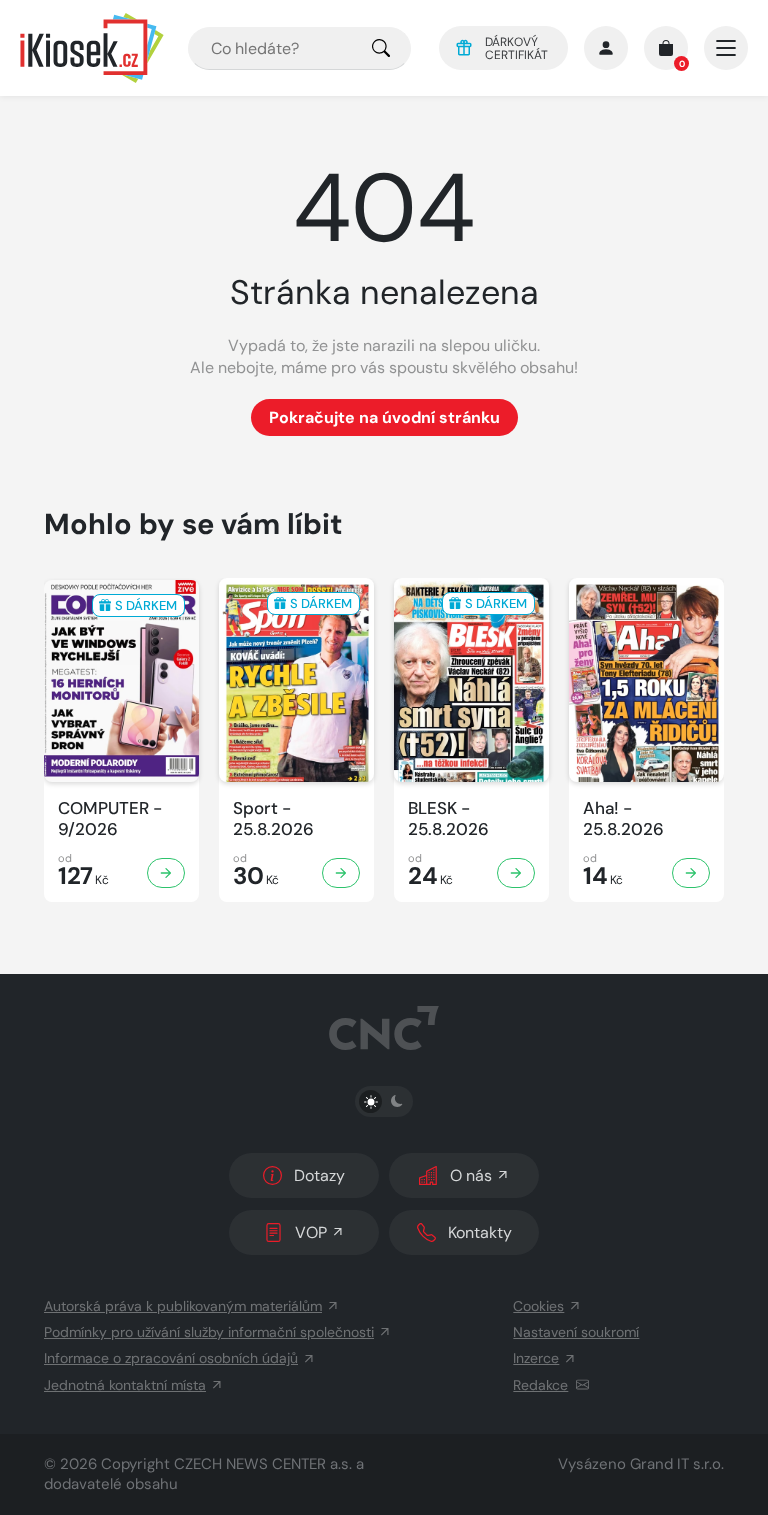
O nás (471, 1175)
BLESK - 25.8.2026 (448, 819)
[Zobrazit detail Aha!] (691, 873)
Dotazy (319, 1175)
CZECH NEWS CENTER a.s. (263, 1464)
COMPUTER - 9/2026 (110, 819)
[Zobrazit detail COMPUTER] (166, 873)
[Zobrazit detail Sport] (341, 873)
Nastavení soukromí (576, 1332)
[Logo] (92, 48)
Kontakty (480, 1232)
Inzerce (536, 1358)
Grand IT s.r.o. (677, 1464)
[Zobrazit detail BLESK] (516, 873)
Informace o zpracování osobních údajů (171, 1358)
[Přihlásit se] (606, 48)
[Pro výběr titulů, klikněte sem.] (381, 48)
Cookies (538, 1306)
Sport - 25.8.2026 (273, 819)
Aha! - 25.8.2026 (623, 819)
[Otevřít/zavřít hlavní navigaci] (726, 48)
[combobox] (299, 48)
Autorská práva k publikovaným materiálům (183, 1306)
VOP (311, 1232)
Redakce (540, 1385)
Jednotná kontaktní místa (125, 1385)
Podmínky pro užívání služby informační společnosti (209, 1332)
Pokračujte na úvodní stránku (384, 417)
